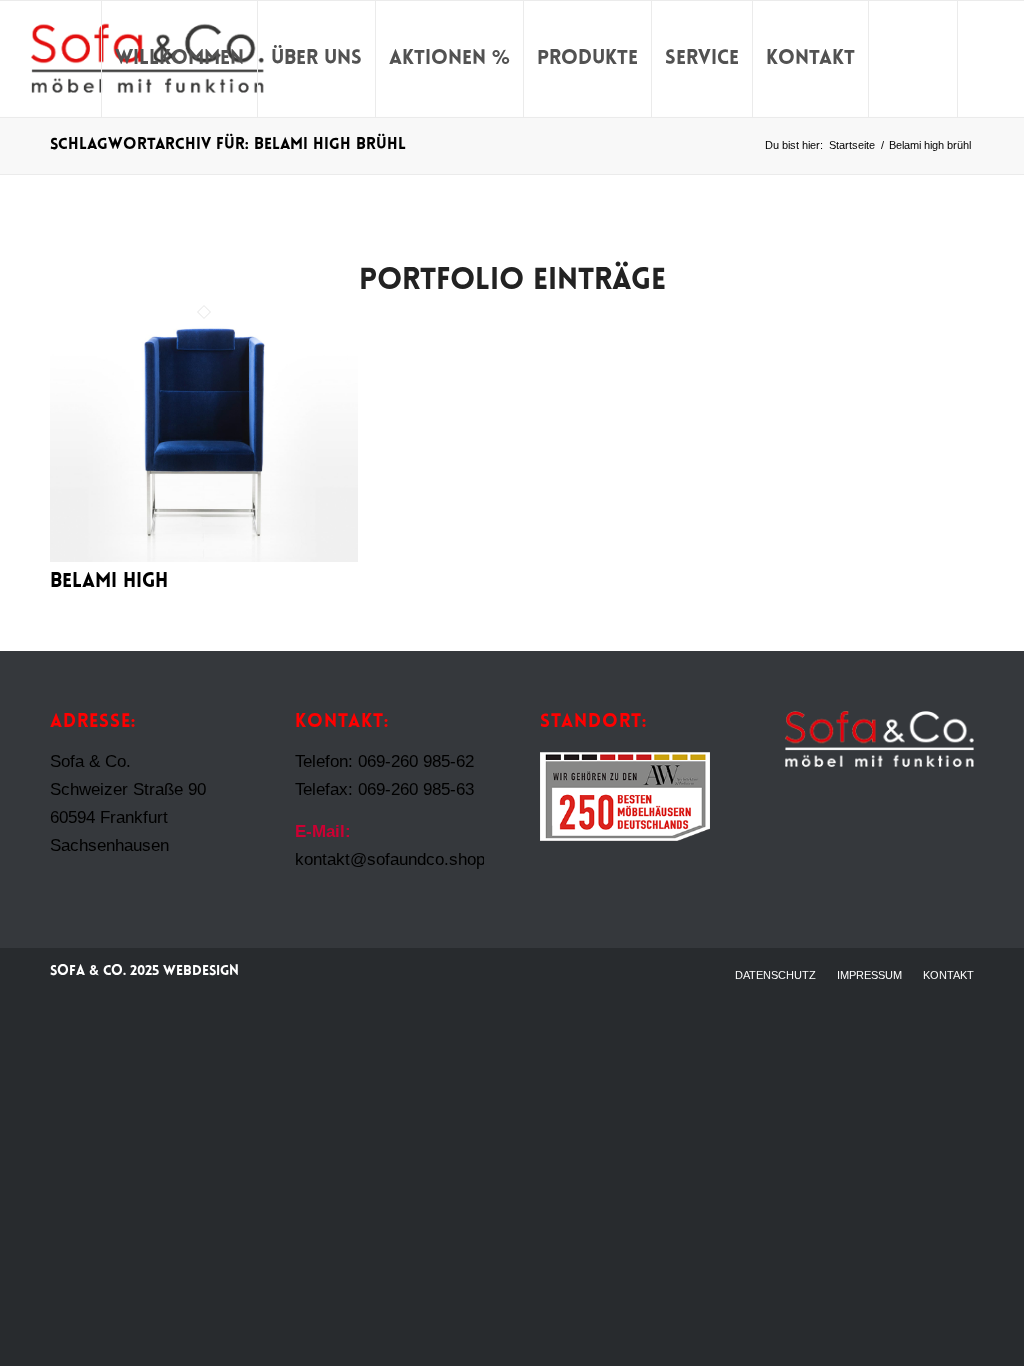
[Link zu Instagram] (989, 58)
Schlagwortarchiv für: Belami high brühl (228, 145)
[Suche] (913, 59)
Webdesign (201, 971)
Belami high (109, 582)
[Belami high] (204, 556)
